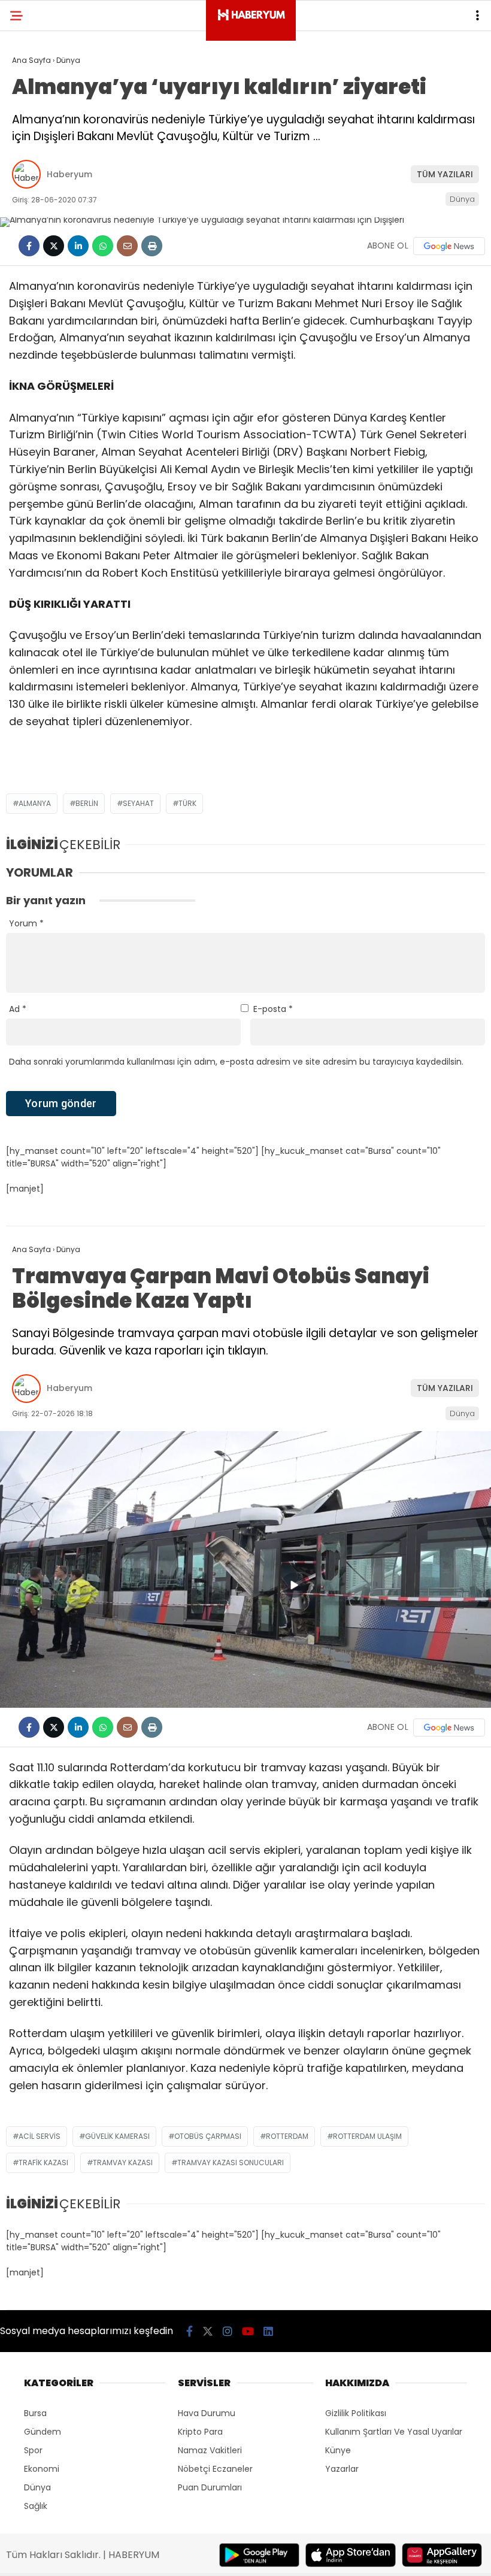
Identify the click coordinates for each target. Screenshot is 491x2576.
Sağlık (36, 2506)
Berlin (87, 803)
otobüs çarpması (208, 2136)
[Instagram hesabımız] (228, 2331)
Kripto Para (200, 2432)
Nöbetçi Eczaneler (215, 2469)
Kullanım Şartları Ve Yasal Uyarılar (394, 2432)
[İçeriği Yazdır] (152, 246)
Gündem (43, 2432)
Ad (18, 1009)
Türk (187, 803)
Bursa (35, 2413)
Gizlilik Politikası (356, 2413)
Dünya (462, 199)
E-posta (273, 1009)
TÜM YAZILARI (445, 174)
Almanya (35, 803)
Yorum (26, 923)
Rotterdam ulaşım (367, 2136)
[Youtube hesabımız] (248, 2331)
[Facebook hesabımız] (190, 2331)
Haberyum (69, 174)
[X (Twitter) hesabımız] (208, 2331)
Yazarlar (342, 2469)
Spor (33, 2450)
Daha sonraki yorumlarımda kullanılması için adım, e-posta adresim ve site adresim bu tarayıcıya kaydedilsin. (236, 1062)
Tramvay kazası (123, 2163)
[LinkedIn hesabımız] (268, 2331)
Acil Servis (40, 2136)
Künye (338, 2450)
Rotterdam (287, 2136)
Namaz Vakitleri (210, 2450)
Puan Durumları (210, 2487)
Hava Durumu (207, 2413)
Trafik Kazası (43, 2163)
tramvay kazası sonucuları (231, 2163)
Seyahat (138, 803)
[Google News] (449, 246)
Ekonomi (42, 2469)
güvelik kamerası (117, 2136)
